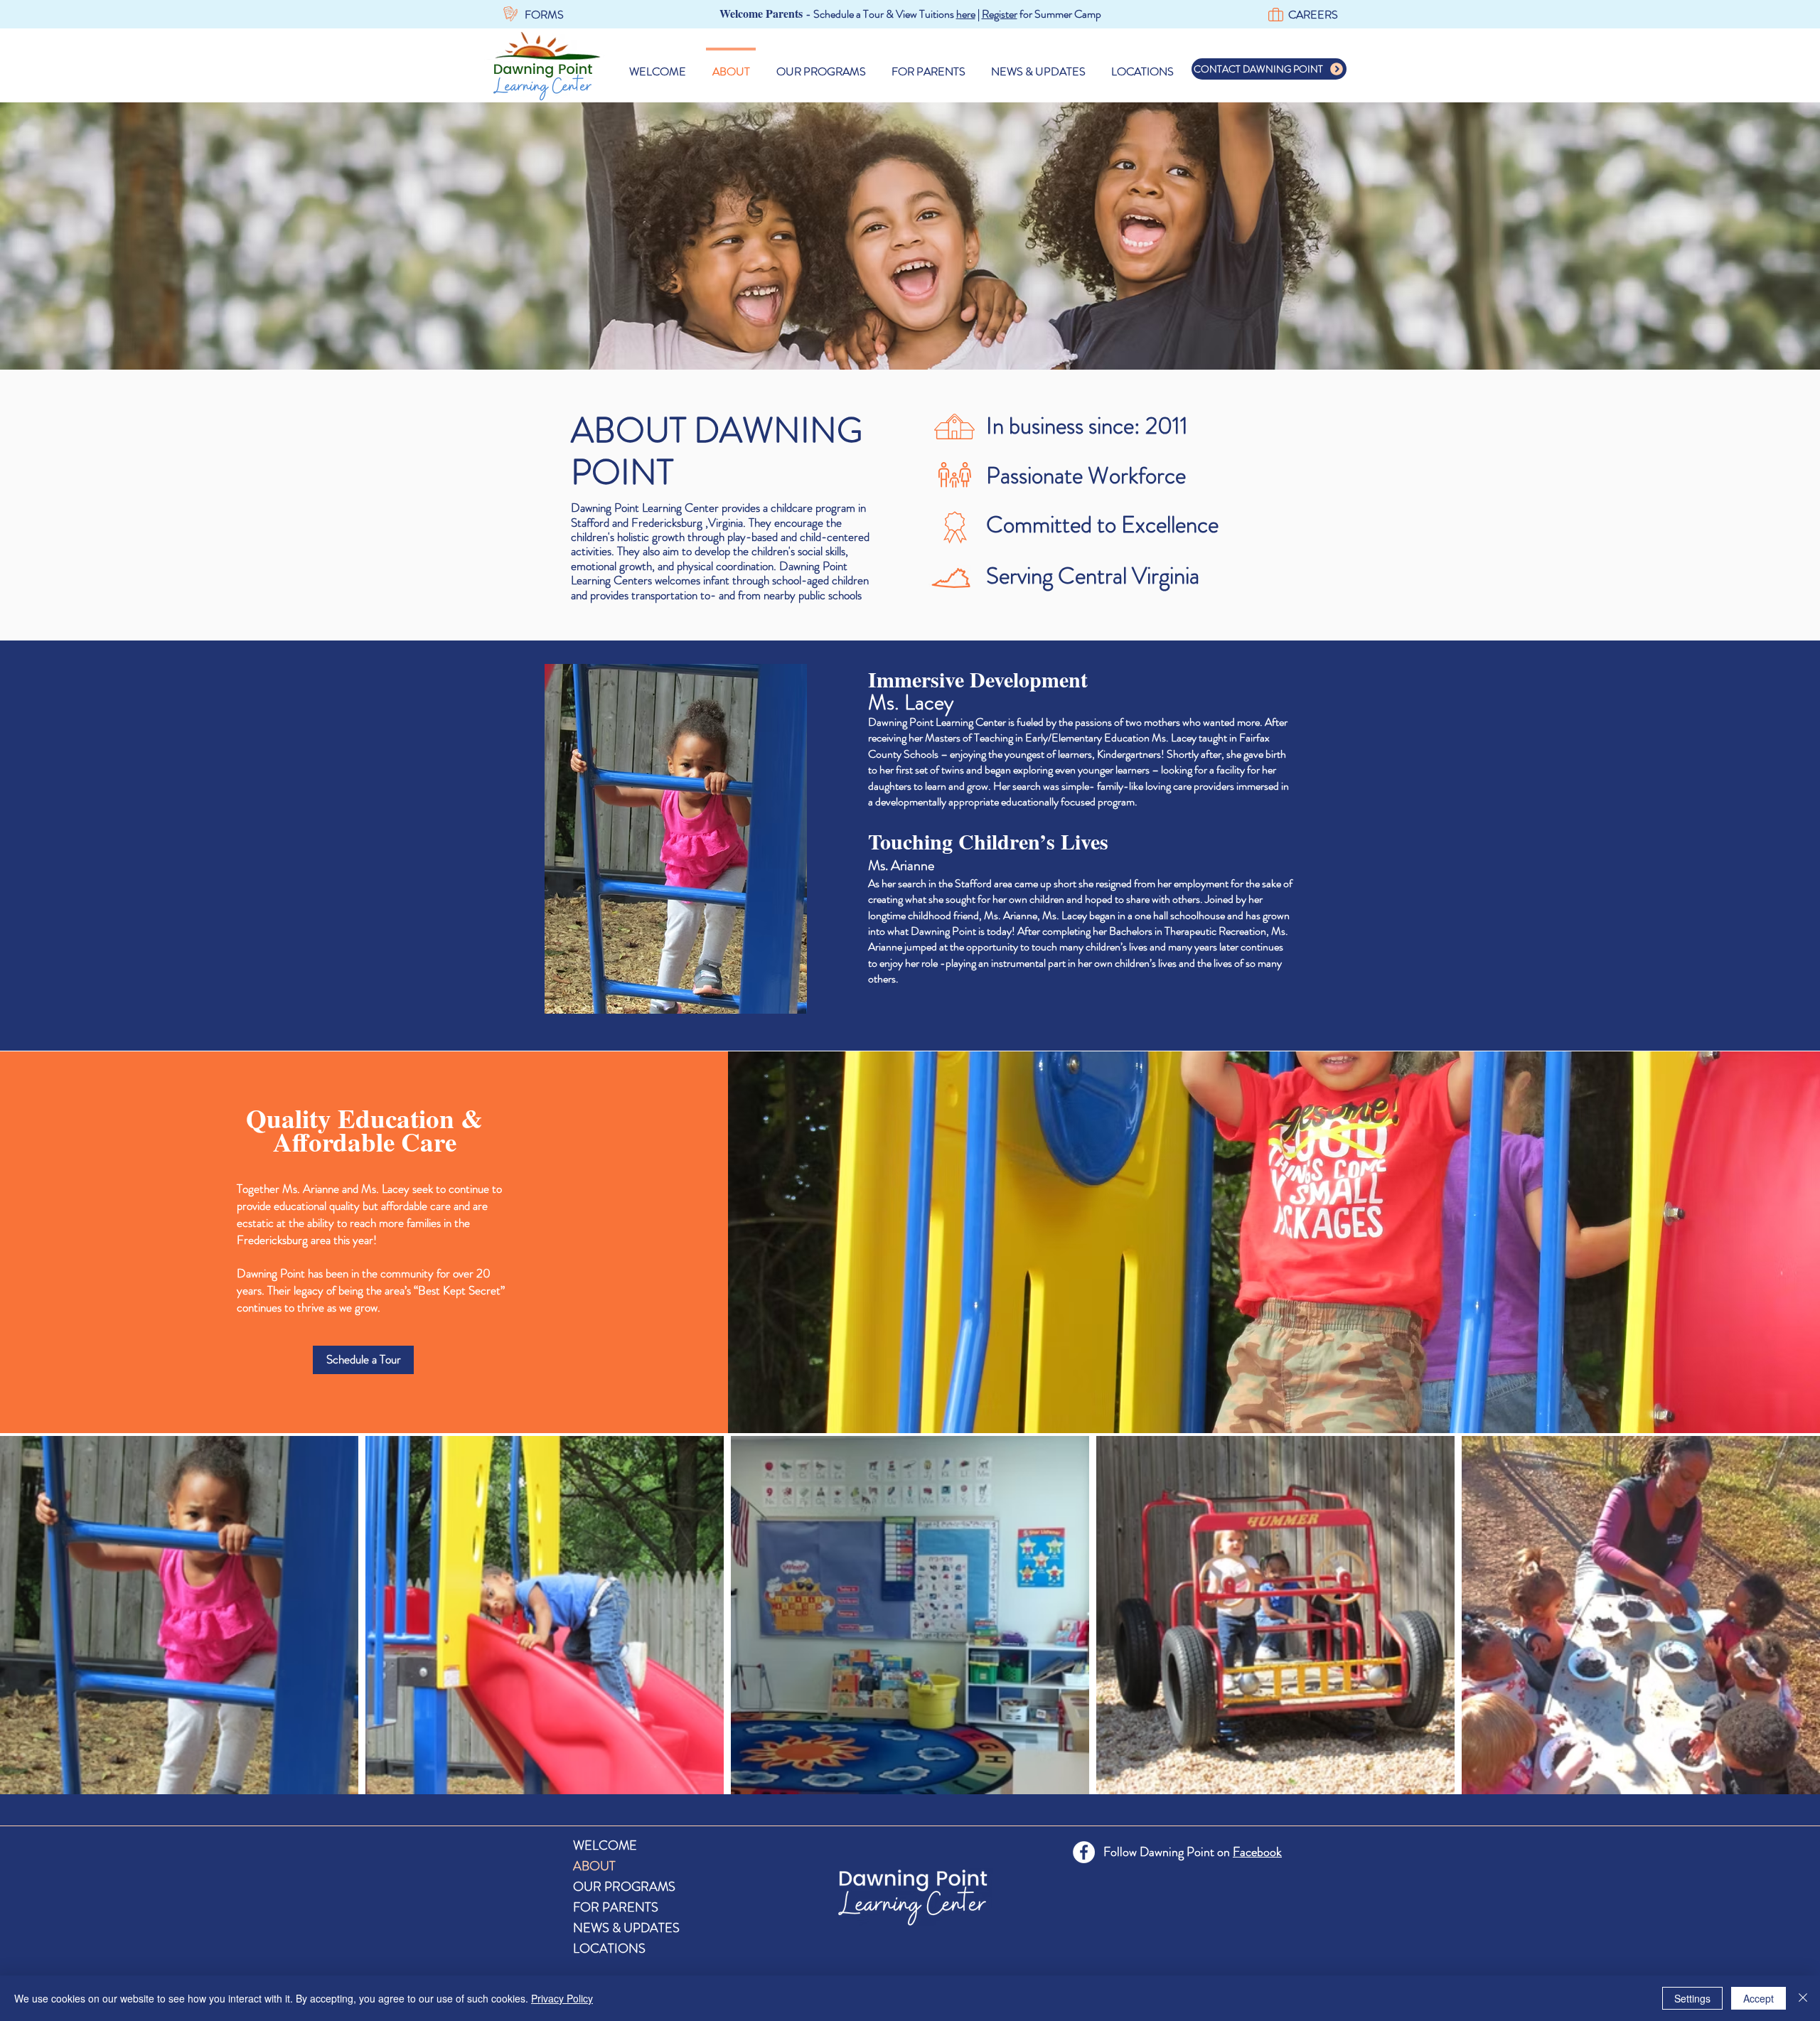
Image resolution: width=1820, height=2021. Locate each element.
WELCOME (605, 1845)
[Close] (1803, 1998)
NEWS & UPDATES (626, 1928)
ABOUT (594, 1866)
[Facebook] (1084, 1852)
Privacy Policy (562, 1998)
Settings (1692, 1998)
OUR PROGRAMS (624, 1887)
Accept (1759, 1998)
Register (1000, 14)
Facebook (1257, 1852)
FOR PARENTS (616, 1907)
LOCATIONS (609, 1948)
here (966, 14)
